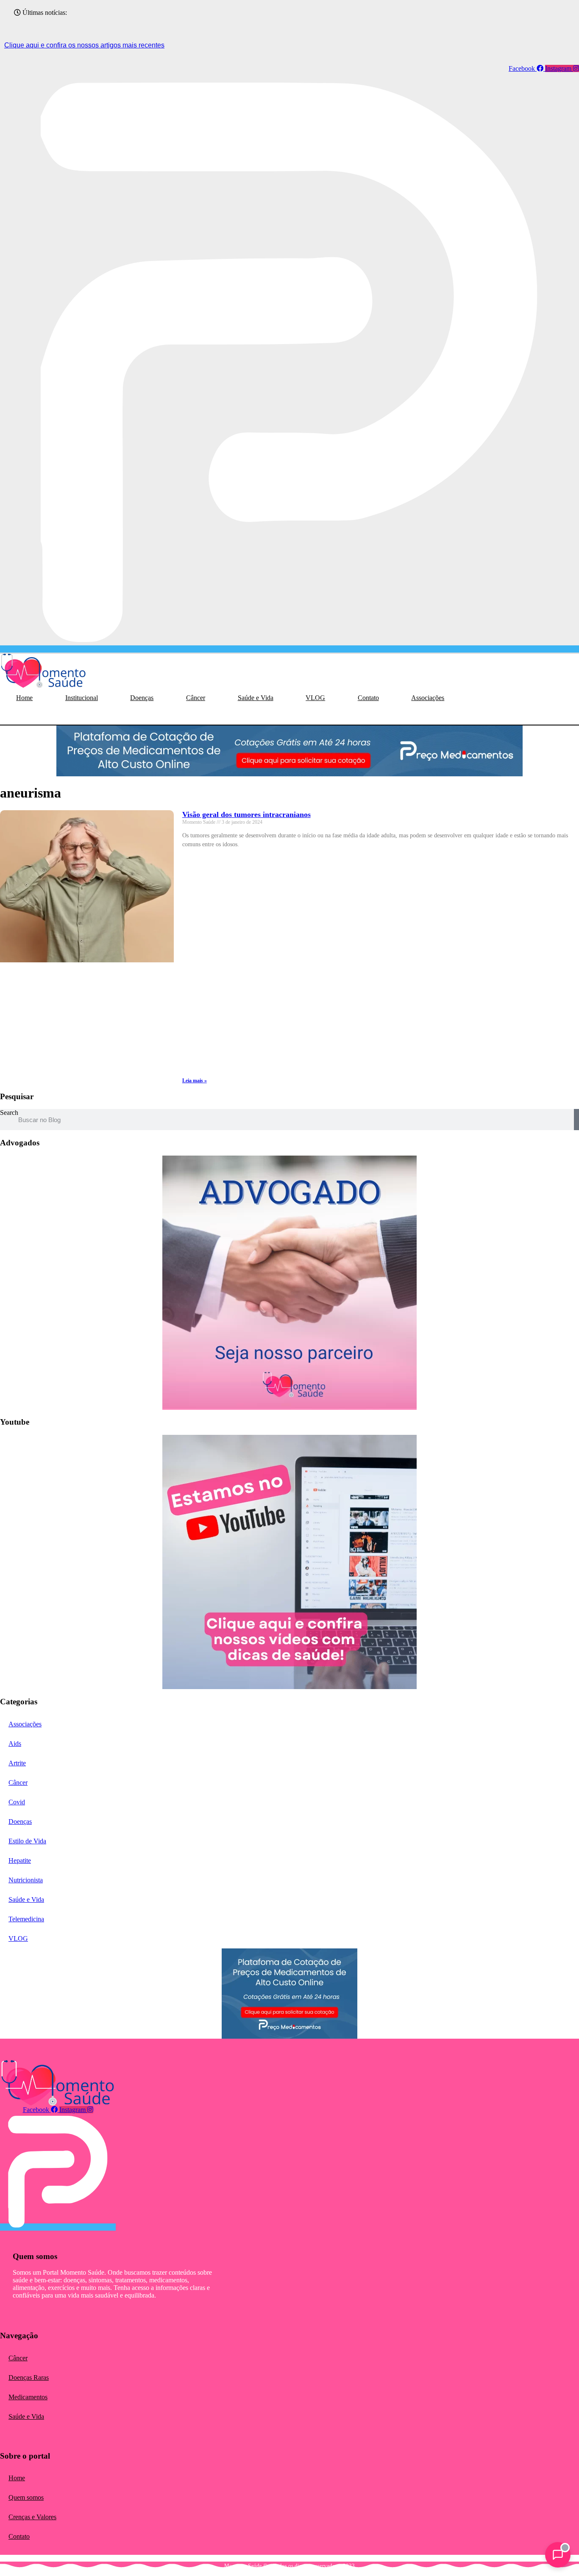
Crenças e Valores (32, 2517)
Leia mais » (195, 1081)
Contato (368, 698)
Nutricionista (26, 1880)
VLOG (315, 698)
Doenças (142, 698)
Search (9, 1113)
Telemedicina (26, 1919)
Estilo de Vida (27, 1841)
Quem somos (26, 2497)
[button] (20, 716)
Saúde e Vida (256, 698)
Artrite (17, 1763)
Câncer (196, 698)
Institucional (82, 698)
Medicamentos (28, 2397)
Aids (15, 1744)
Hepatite (20, 1860)
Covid (17, 1802)
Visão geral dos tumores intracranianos (246, 814)
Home (24, 698)
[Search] (576, 1120)
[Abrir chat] (558, 2555)
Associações (428, 698)
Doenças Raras (29, 2377)
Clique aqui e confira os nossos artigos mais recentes (84, 45)
